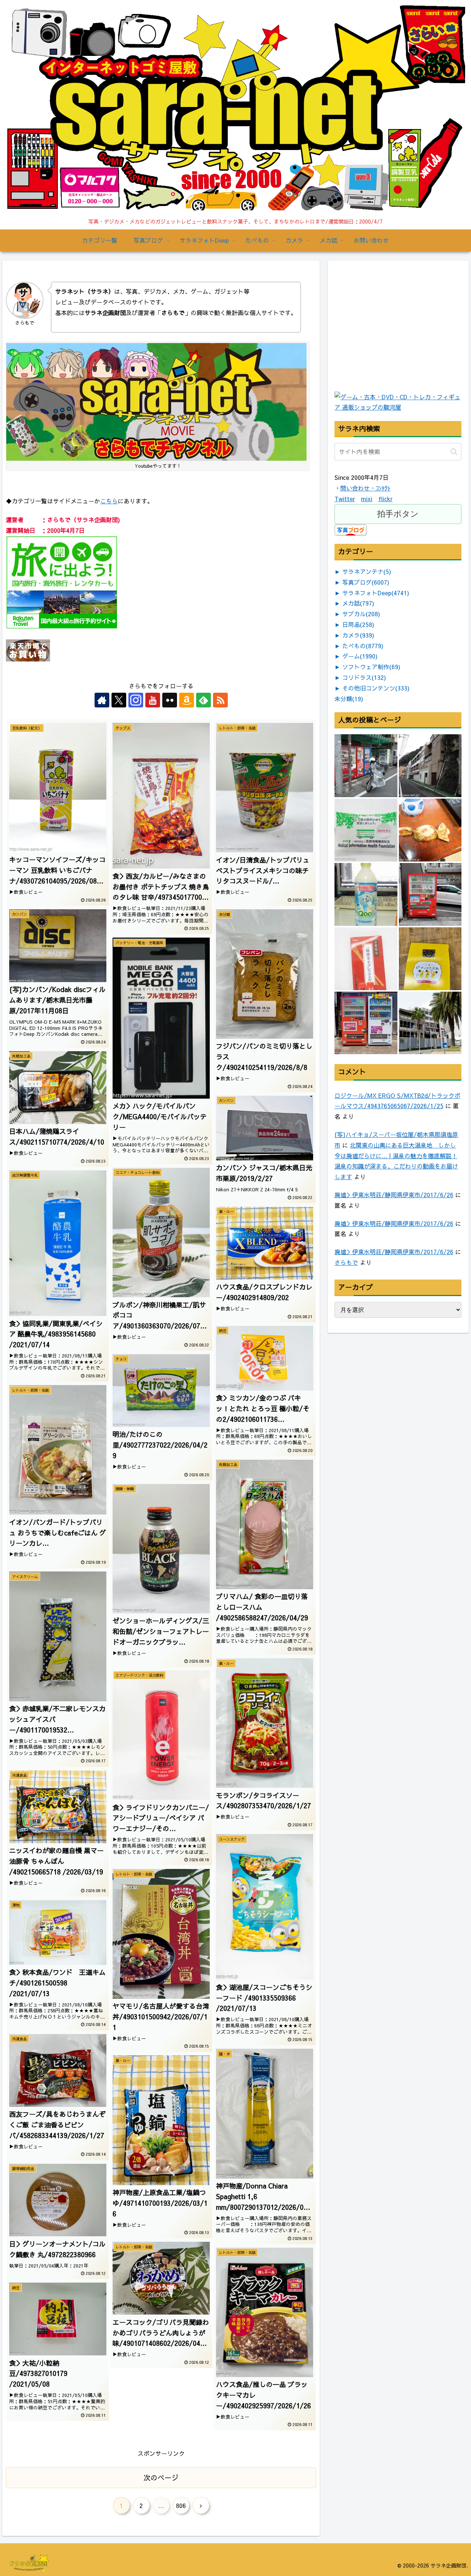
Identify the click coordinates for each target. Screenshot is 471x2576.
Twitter (345, 499)
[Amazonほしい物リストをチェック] (187, 700)
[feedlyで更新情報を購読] (203, 700)
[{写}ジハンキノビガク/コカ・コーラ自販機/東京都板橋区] (366, 766)
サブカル (361, 614)
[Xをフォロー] (119, 700)
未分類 (349, 699)
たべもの (363, 646)
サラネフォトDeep (376, 593)
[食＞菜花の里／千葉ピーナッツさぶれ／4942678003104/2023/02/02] (430, 959)
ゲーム (360, 656)
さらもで (346, 1262)
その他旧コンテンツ (376, 688)
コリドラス (364, 677)
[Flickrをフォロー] (170, 700)
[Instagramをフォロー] (136, 700)
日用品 (358, 624)
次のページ (161, 2477)
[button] (454, 452)
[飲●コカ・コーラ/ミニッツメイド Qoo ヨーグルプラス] (366, 894)
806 (181, 2505)
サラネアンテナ (367, 571)
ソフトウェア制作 (371, 667)
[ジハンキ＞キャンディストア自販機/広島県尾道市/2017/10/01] (430, 894)
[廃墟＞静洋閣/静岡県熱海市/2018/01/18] (430, 766)
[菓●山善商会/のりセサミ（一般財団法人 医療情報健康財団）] (366, 830)
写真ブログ (366, 582)
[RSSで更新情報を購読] (220, 700)
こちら (109, 501)
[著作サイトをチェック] (102, 700)
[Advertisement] (390, 343)
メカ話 (358, 603)
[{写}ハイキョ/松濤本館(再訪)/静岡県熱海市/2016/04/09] (430, 1023)
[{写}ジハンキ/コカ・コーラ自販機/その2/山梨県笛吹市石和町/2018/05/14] (366, 1023)
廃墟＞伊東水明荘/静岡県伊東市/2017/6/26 (394, 1195)
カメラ (358, 635)
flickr (385, 499)
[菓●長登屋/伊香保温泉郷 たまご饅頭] (430, 830)
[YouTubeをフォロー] (153, 700)
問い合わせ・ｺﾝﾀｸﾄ (365, 488)
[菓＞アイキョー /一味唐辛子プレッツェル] (366, 959)
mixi (367, 499)
